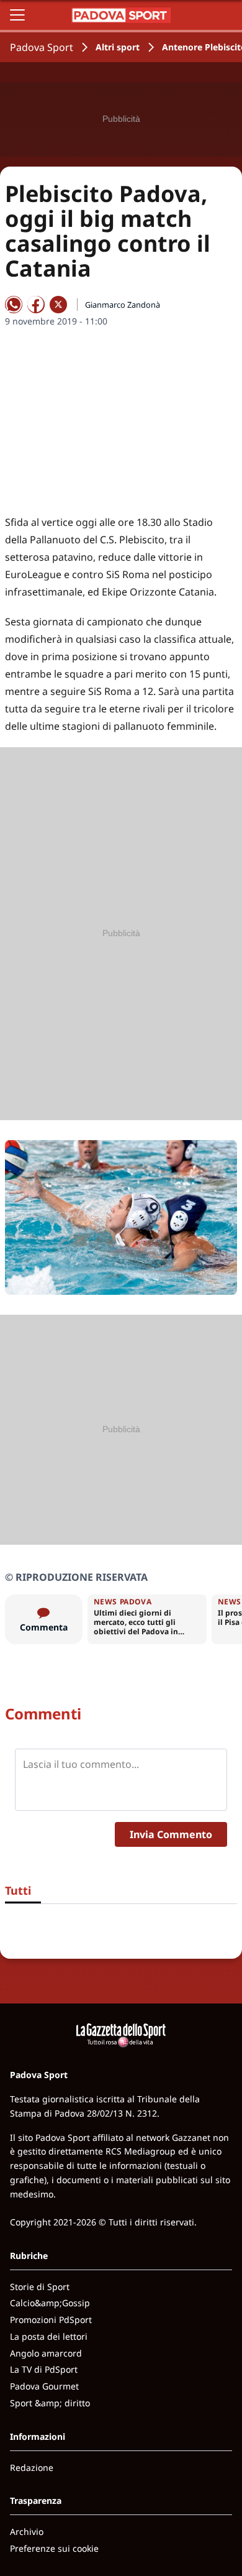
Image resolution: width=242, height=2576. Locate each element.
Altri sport (118, 47)
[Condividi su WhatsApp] (14, 305)
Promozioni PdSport (51, 2320)
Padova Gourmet (44, 2386)
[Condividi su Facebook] (36, 305)
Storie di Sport (40, 2287)
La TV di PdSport (44, 2369)
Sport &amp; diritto (50, 2403)
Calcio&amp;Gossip (50, 2303)
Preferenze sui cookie (54, 2548)
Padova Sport (42, 47)
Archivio (27, 2532)
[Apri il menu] (17, 15)
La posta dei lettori (49, 2336)
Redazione (32, 2468)
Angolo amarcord (46, 2353)
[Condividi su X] (58, 305)
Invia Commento (171, 1834)
